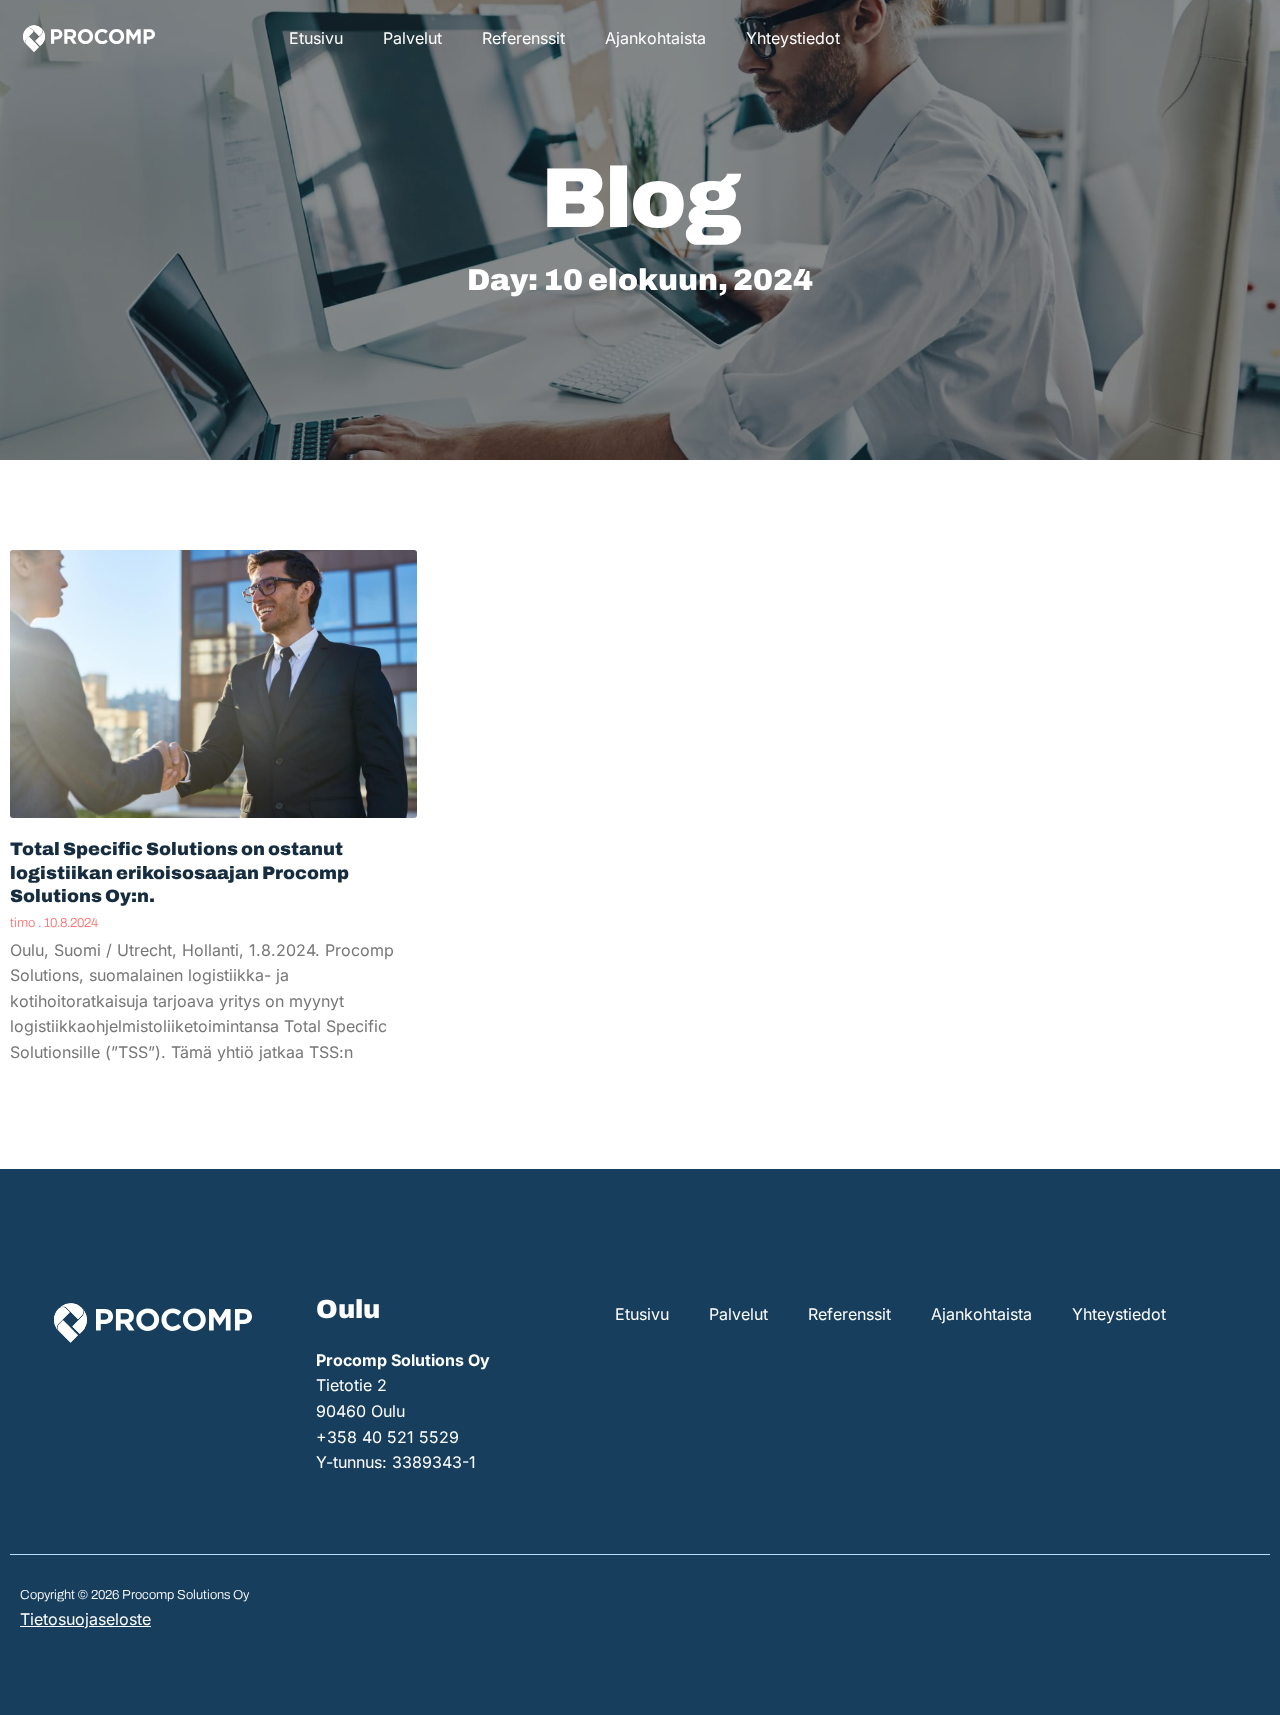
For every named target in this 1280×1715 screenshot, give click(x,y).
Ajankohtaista (655, 38)
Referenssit (523, 38)
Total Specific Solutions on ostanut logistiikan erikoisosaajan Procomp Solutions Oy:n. (179, 872)
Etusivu (316, 38)
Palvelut (412, 38)
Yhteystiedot (793, 38)
